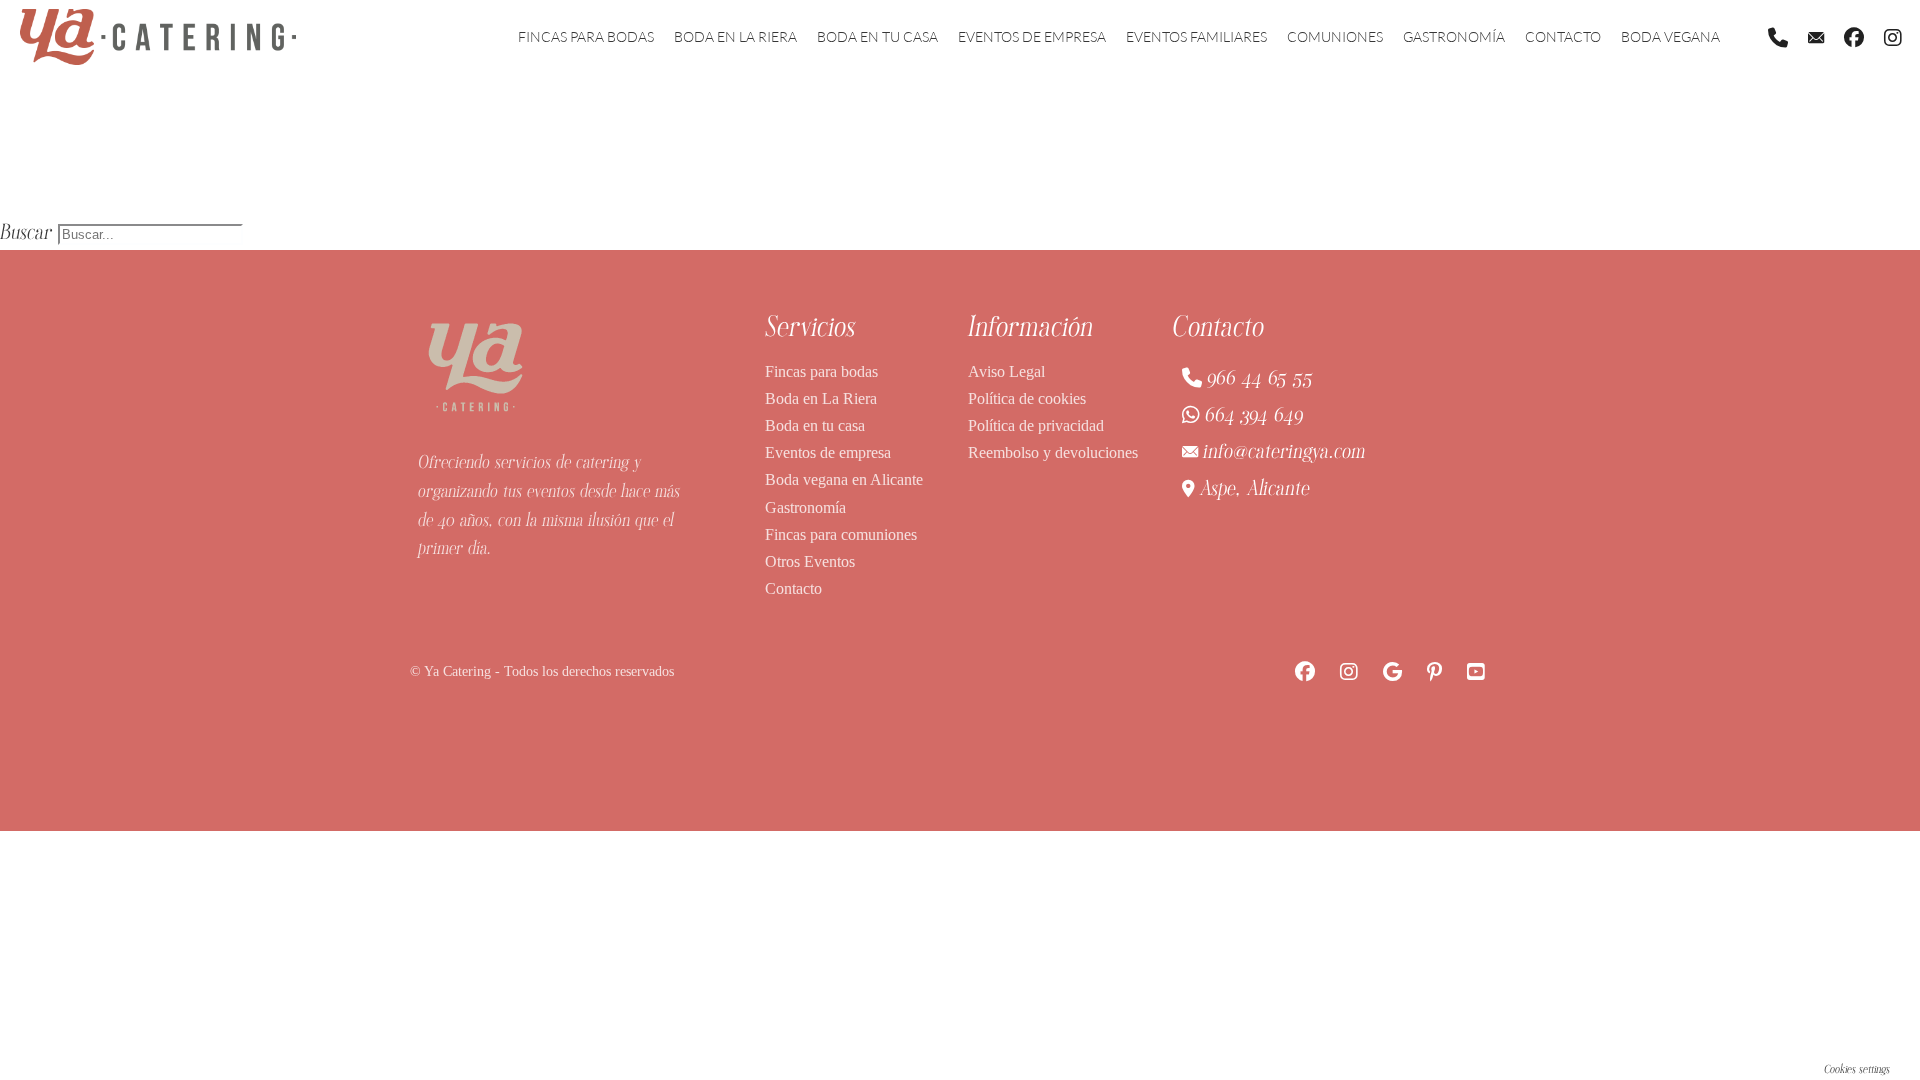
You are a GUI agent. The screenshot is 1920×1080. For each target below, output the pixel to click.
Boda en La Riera (735, 36)
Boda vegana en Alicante (844, 479)
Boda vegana (1670, 36)
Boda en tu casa (877, 36)
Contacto (1563, 36)
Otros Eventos (810, 561)
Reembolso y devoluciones (1053, 452)
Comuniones (1335, 36)
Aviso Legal (1006, 371)
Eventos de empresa (1032, 36)
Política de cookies (1027, 398)
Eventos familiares (1196, 36)
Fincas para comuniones (841, 534)
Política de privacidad (1036, 425)
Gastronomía (1454, 36)
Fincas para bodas (586, 36)
